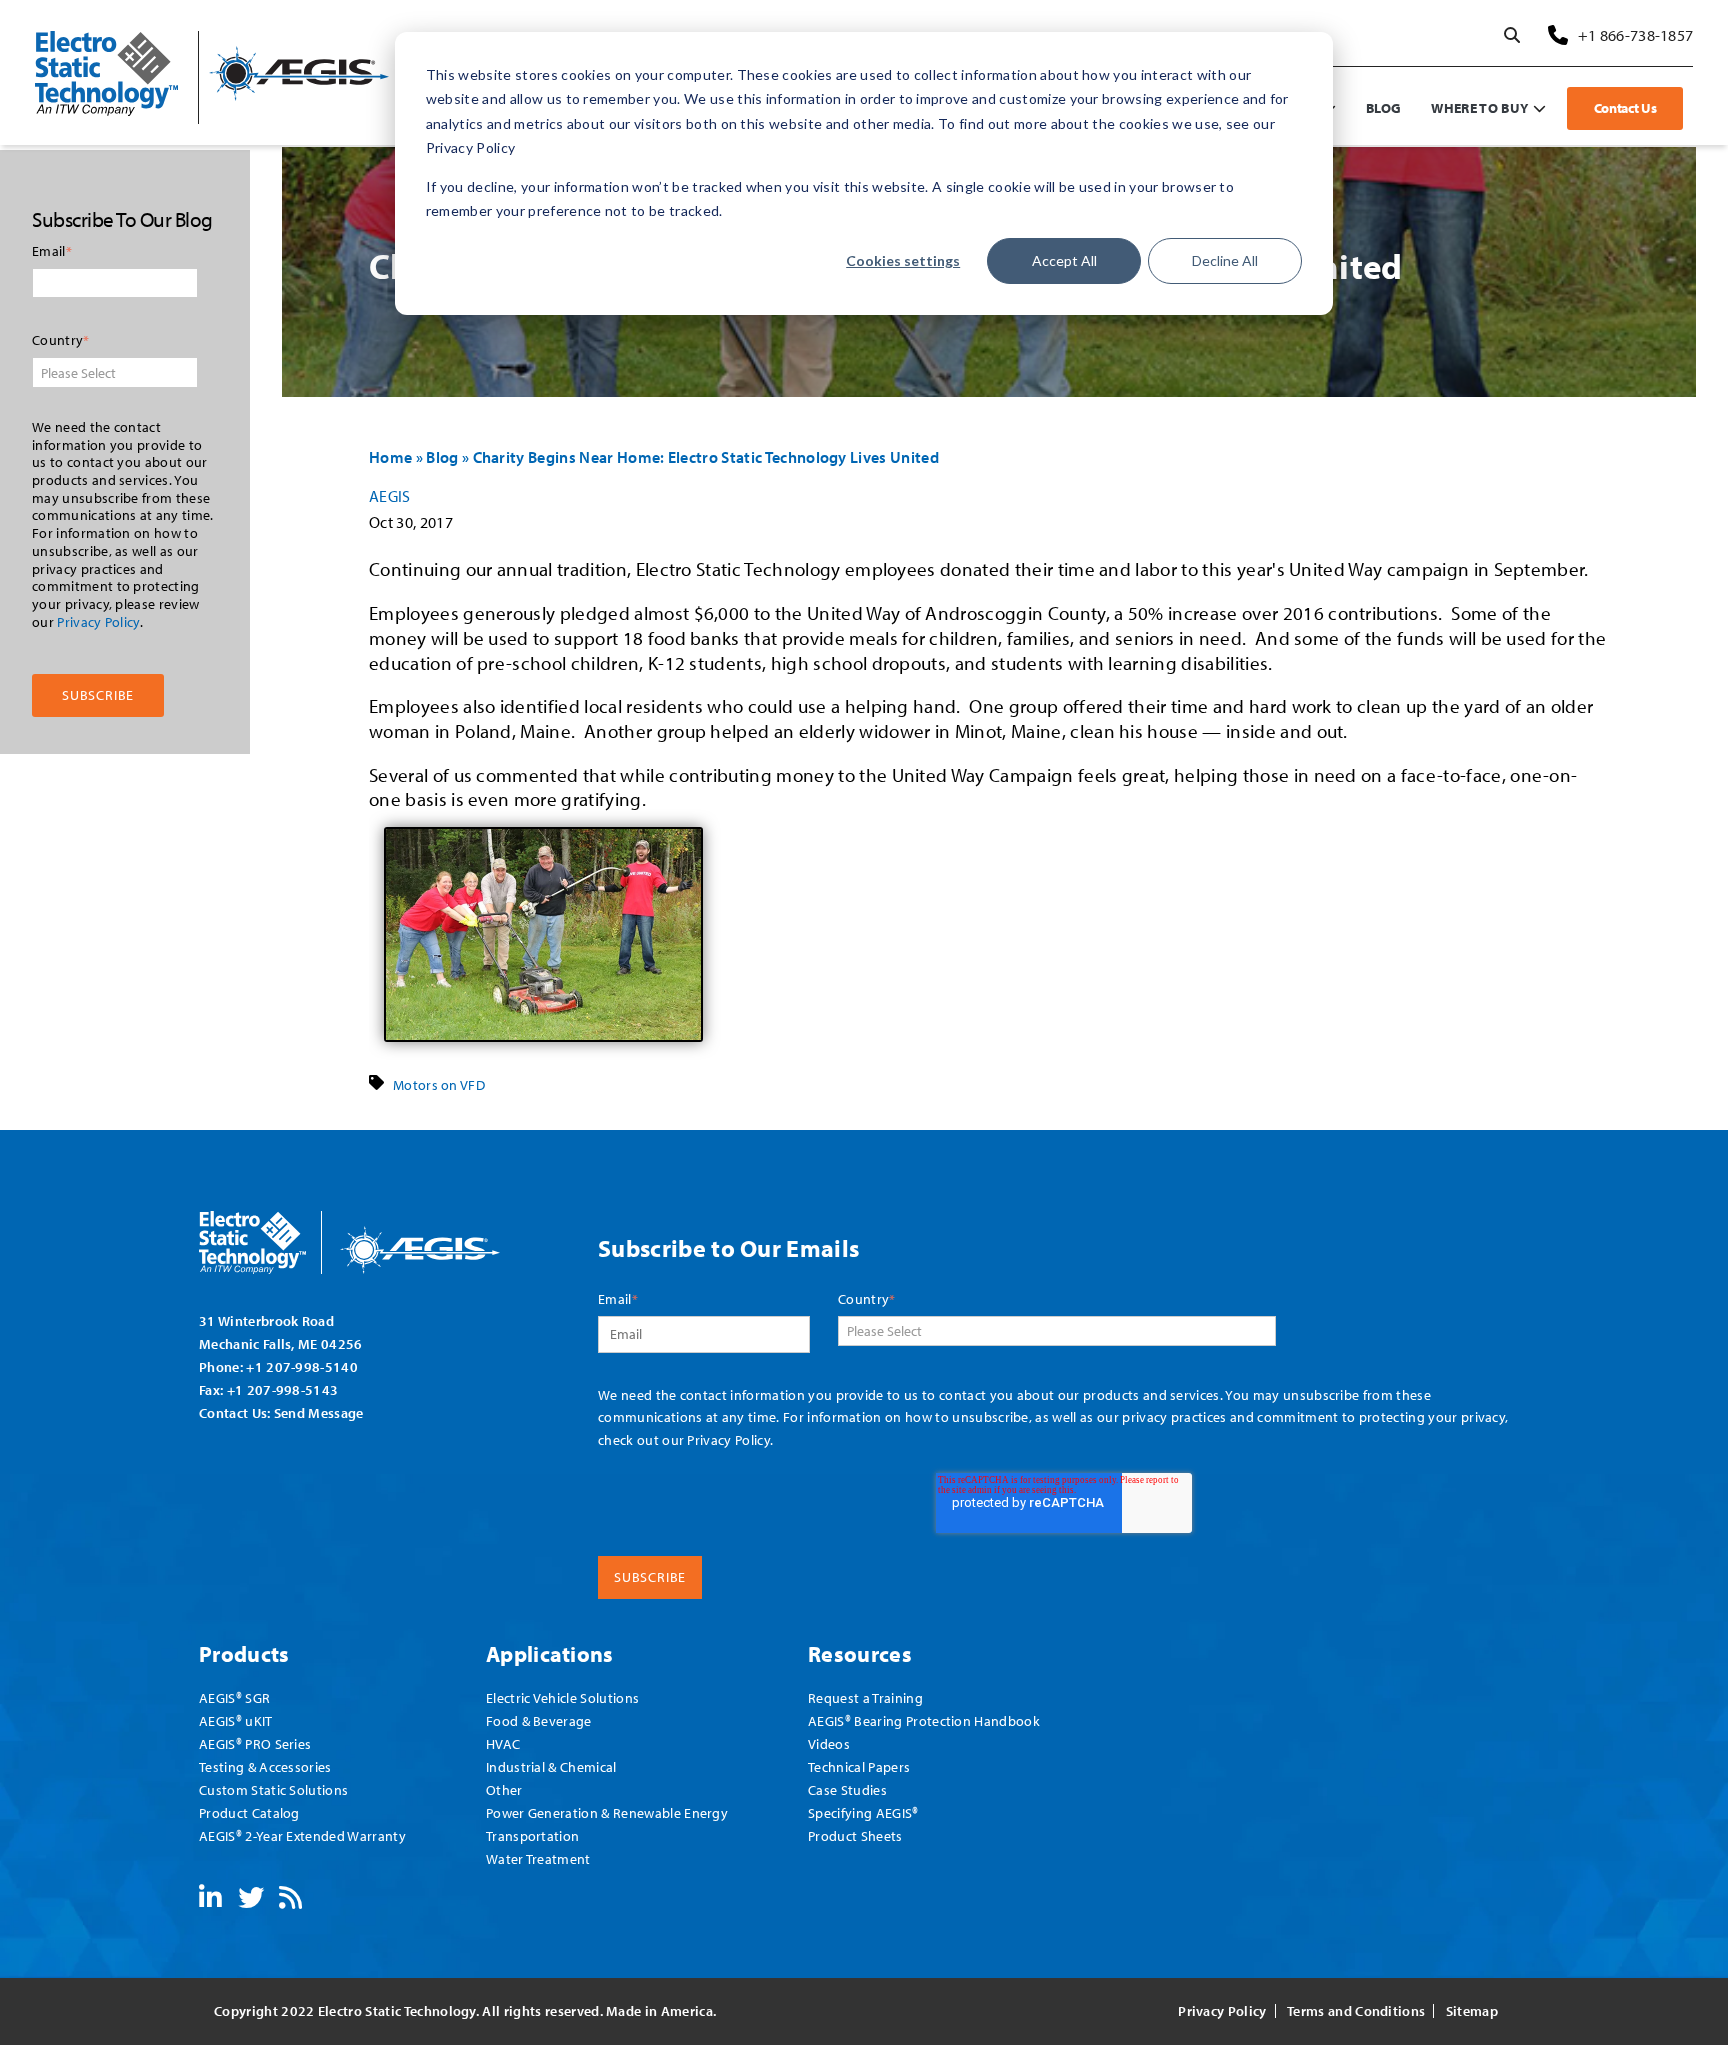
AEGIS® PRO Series (255, 1743)
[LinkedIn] (210, 1901)
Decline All (1225, 260)
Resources (860, 1653)
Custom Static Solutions (273, 1789)
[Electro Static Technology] (375, 1235)
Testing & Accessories (265, 1766)
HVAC (503, 1743)
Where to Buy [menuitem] (1479, 107)
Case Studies (847, 1789)
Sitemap (1472, 2011)
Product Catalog (249, 1812)
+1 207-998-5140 (302, 1366)
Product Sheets (855, 1835)
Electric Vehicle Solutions (562, 1697)
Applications (550, 1653)
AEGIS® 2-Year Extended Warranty (302, 1835)
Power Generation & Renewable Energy (607, 1812)
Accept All (1064, 260)
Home (390, 457)
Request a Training (865, 1697)
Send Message (319, 1412)
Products (244, 1653)
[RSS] (290, 1901)
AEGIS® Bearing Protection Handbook (924, 1720)
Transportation (532, 1835)
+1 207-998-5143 (283, 1389)
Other (504, 1789)
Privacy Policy (98, 621)
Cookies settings (903, 260)
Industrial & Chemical (551, 1766)
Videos (829, 1743)
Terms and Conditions (1356, 2011)
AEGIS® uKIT (236, 1720)
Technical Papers (859, 1766)
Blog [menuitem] (1383, 107)
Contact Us (1625, 108)
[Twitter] (251, 1901)
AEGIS (390, 496)
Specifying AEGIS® (863, 1812)
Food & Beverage (539, 1720)
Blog (442, 457)
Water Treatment (538, 1858)
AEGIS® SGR (234, 1697)
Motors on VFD (439, 1085)
